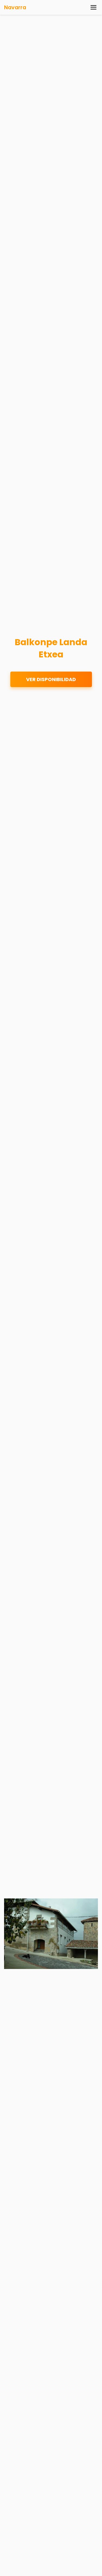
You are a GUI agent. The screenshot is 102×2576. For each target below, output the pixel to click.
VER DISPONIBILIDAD (51, 679)
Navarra (15, 7)
